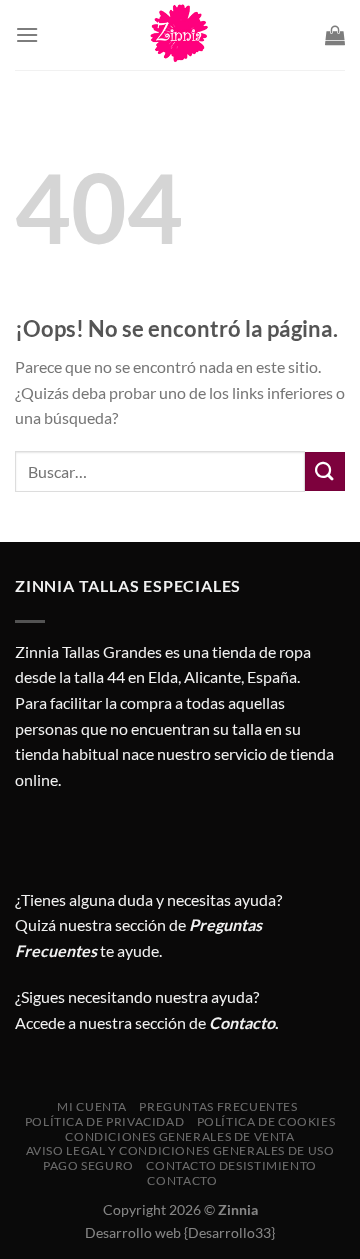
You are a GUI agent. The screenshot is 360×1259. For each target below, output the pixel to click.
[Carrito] (335, 35)
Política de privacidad (104, 1121)
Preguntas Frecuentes (218, 1106)
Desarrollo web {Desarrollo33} (180, 1232)
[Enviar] (325, 471)
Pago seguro (88, 1165)
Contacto (182, 1180)
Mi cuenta (92, 1106)
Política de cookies (266, 1121)
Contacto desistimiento (231, 1165)
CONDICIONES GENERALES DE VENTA (179, 1136)
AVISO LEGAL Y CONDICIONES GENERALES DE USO (180, 1150)
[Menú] (27, 34)
